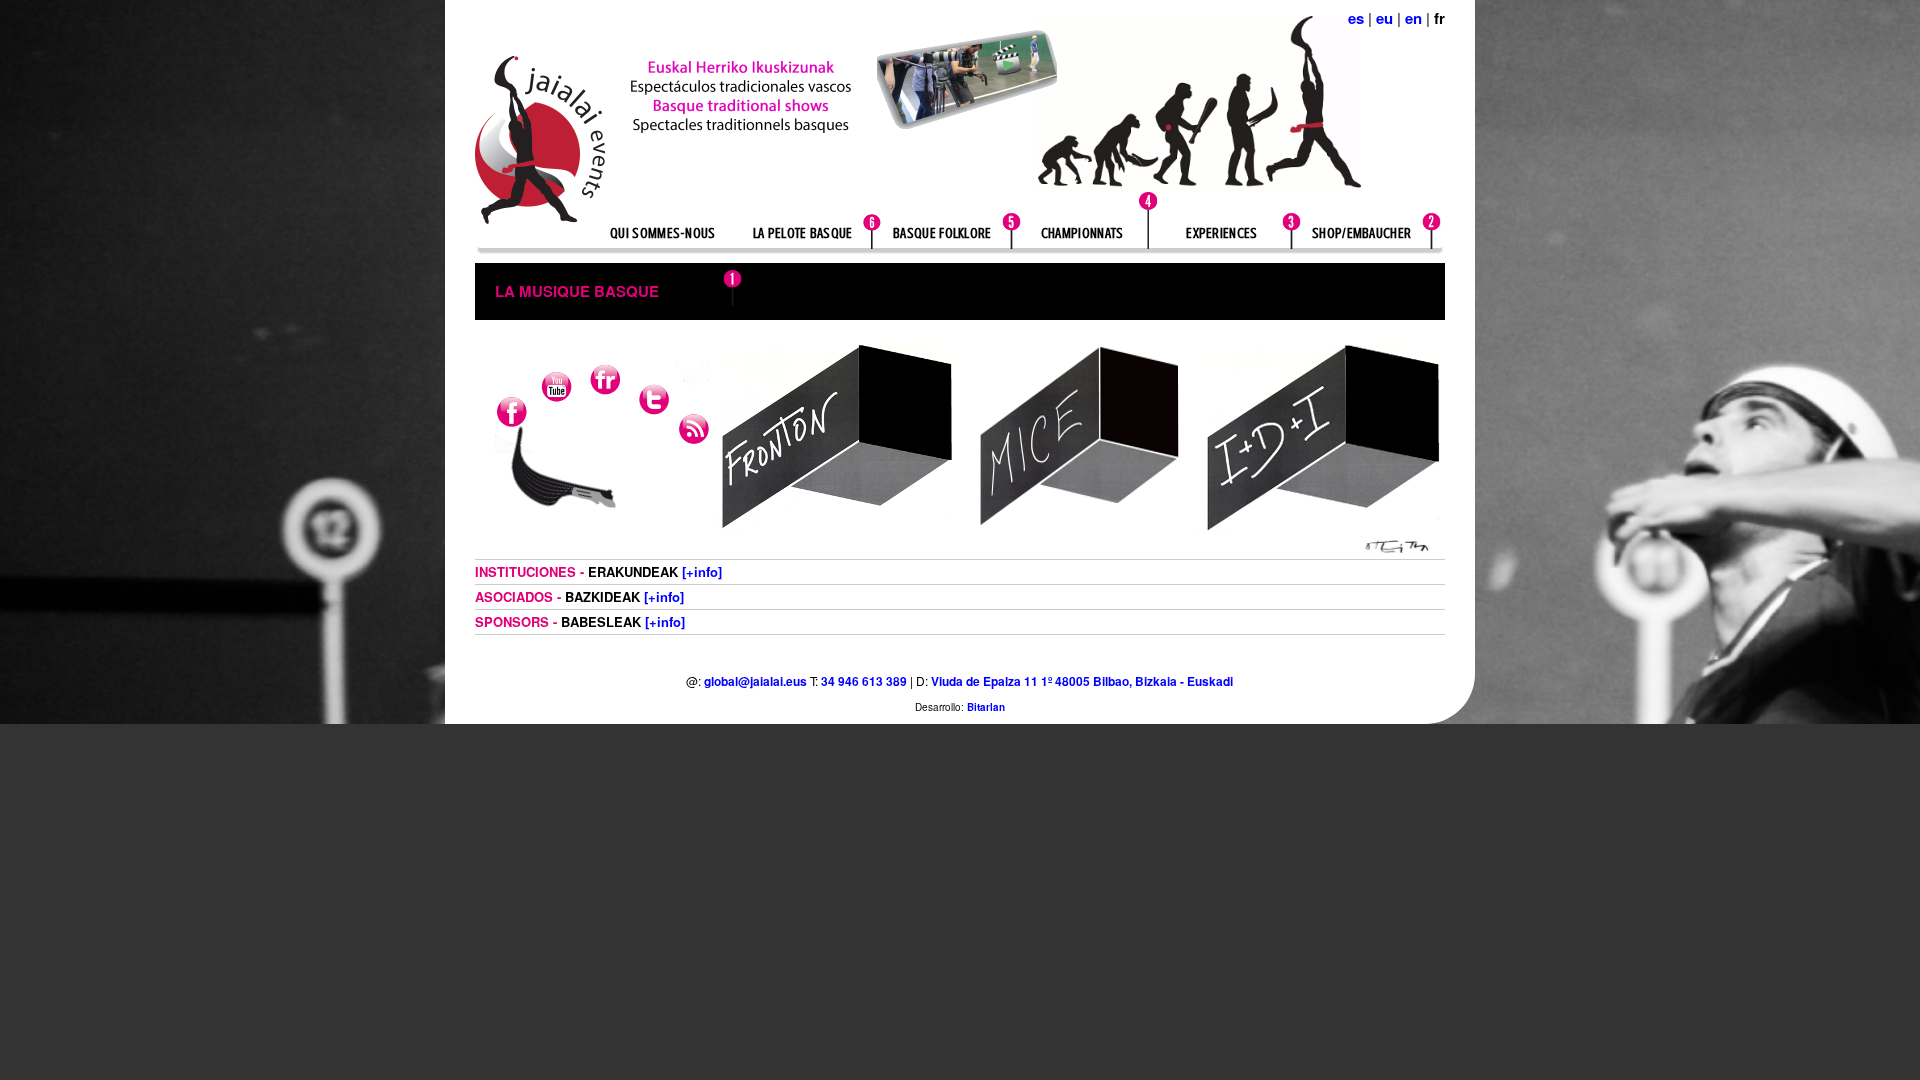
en (1413, 18)
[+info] (702, 571)
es (1356, 18)
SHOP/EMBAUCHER (1361, 233)
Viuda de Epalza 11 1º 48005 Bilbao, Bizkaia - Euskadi (1082, 681)
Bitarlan (986, 707)
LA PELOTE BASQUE (803, 233)
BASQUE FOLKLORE (942, 233)
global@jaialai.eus (755, 681)
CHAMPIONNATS (1082, 233)
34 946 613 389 (864, 681)
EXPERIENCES (1221, 233)
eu (1384, 18)
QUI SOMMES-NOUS (663, 233)
